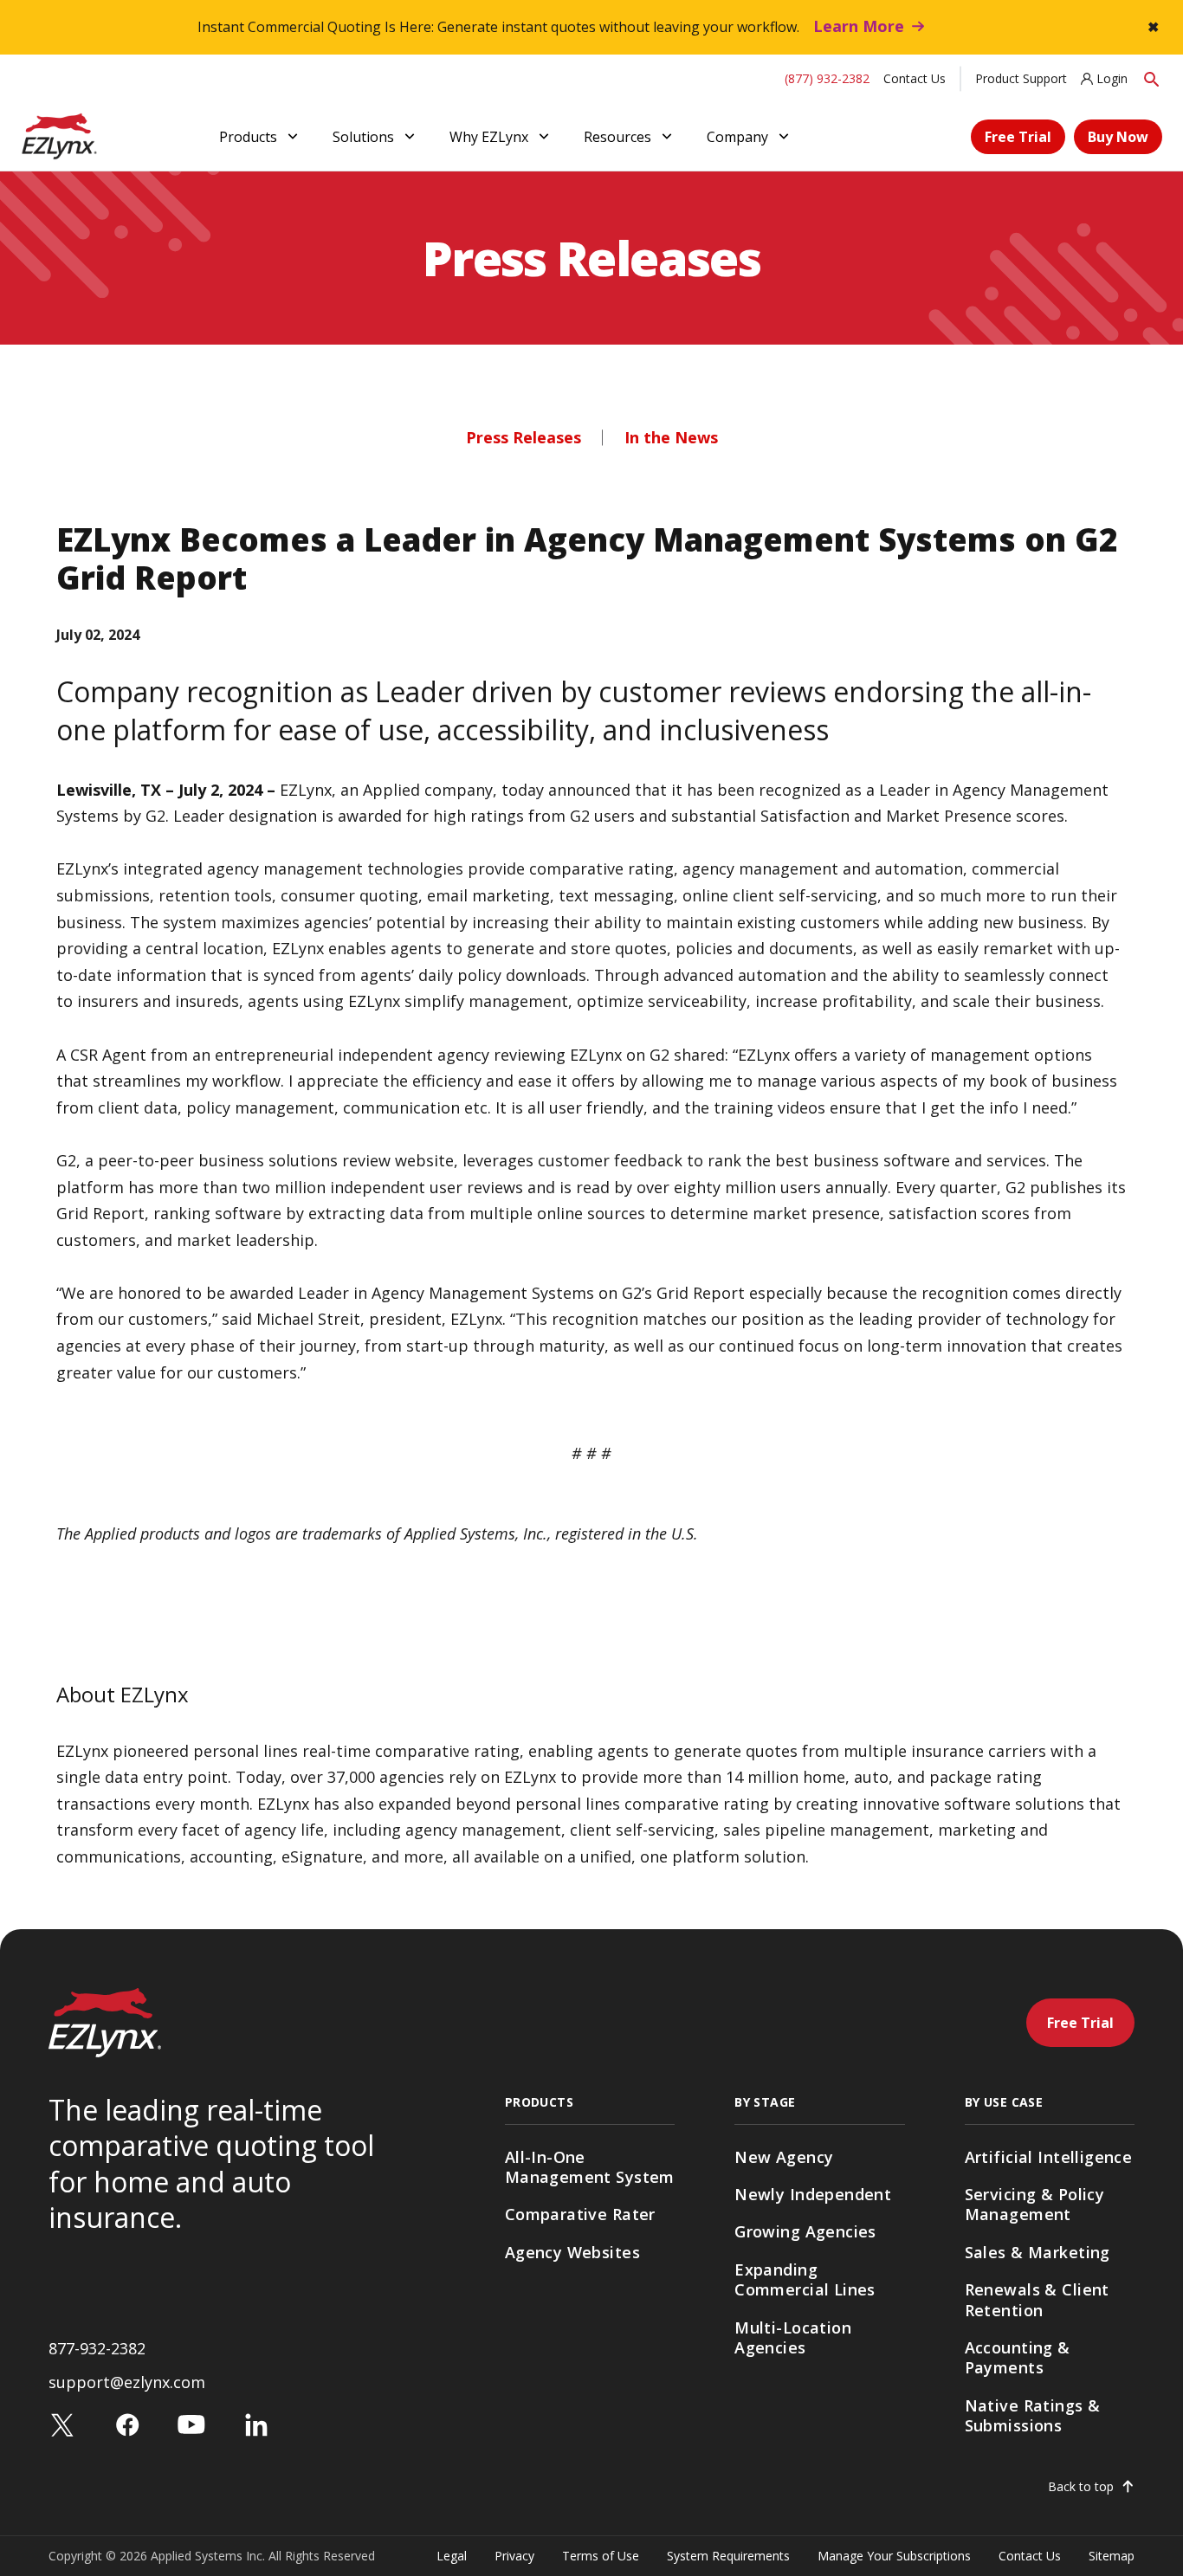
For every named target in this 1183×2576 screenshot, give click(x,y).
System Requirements (728, 2556)
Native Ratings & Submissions (1033, 2415)
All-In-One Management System (590, 2167)
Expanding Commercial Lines (805, 2279)
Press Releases (524, 437)
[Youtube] (191, 2423)
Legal (452, 2556)
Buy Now (1118, 137)
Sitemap (1112, 2556)
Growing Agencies (805, 2231)
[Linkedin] (256, 2423)
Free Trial (1018, 137)
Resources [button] (617, 137)
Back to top (1081, 2487)
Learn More (859, 26)
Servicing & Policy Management (1035, 2204)
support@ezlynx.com (127, 2382)
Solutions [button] (363, 137)
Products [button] (248, 137)
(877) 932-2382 (827, 78)
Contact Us (915, 78)
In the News (671, 437)
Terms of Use (601, 2556)
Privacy (514, 2556)
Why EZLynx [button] (489, 137)
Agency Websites (572, 2252)
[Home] (59, 135)
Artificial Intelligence (1049, 2157)
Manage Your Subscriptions (894, 2556)
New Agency (784, 2157)
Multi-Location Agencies (793, 2337)
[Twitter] (62, 2423)
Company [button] (737, 137)
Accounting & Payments (1018, 2357)
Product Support (1021, 78)
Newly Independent (813, 2194)
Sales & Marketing (1038, 2252)
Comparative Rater (580, 2214)
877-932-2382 (97, 2348)
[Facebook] (127, 2423)
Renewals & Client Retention (1037, 2299)
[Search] (1152, 78)
